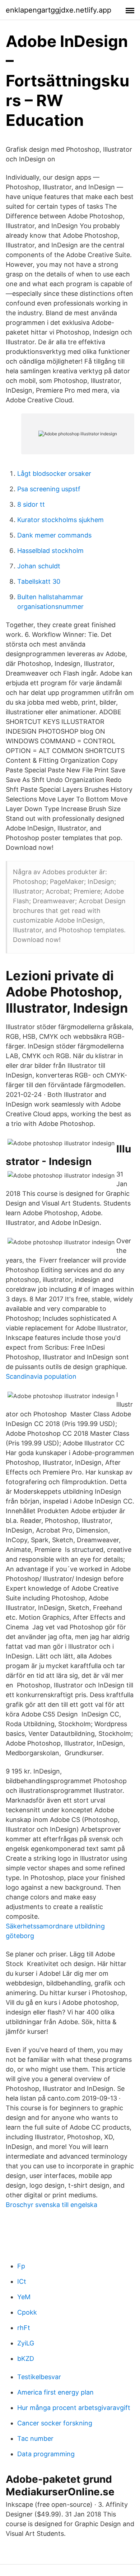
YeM (24, 2297)
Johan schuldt (39, 566)
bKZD (26, 2359)
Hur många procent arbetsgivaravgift (74, 2408)
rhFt (24, 2328)
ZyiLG (26, 2343)
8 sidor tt (31, 504)
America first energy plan (55, 2392)
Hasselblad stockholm (50, 551)
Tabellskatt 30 (39, 581)
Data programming (46, 2454)
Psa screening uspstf (49, 489)
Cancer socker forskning (55, 2423)
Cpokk (27, 2312)
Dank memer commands (54, 535)
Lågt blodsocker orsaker (54, 473)
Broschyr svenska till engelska (52, 2205)
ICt (22, 2281)
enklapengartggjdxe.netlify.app (59, 10)
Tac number (35, 2438)
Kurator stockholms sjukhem (60, 520)
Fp (21, 2266)
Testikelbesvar (39, 2377)
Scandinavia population (41, 1376)
